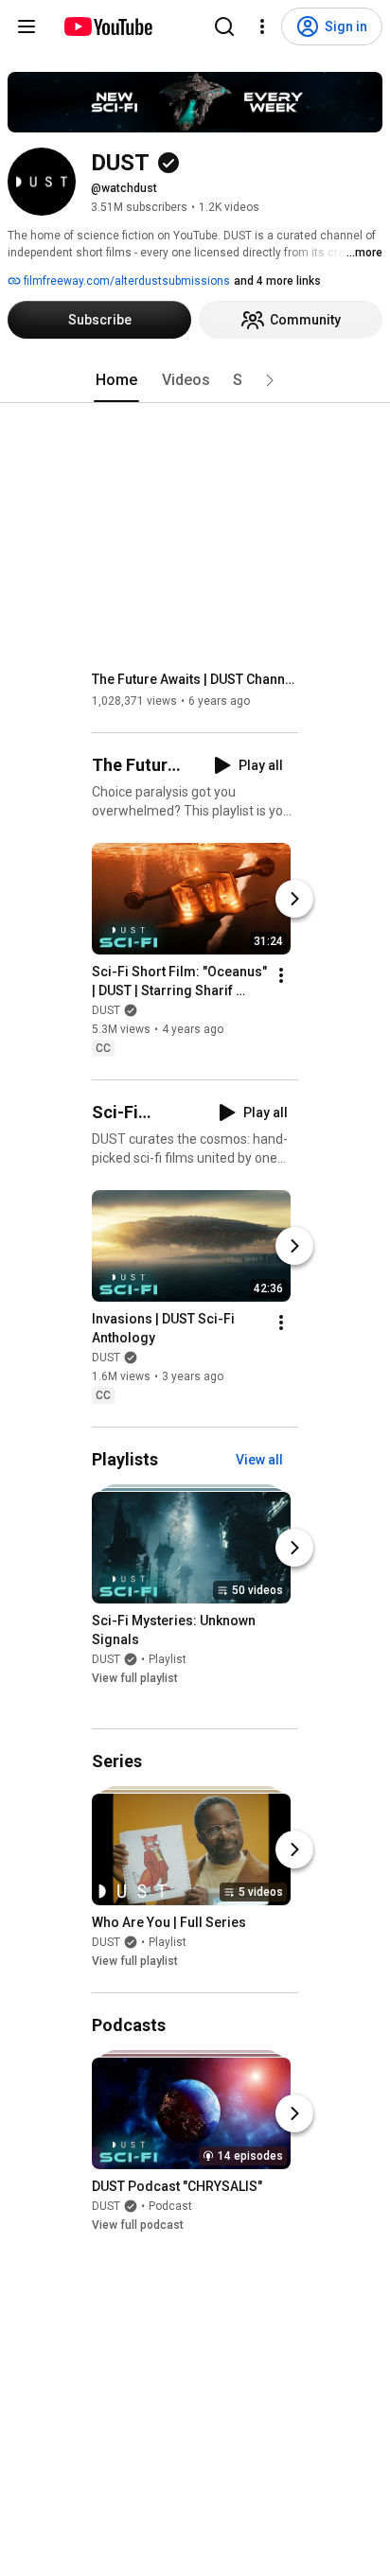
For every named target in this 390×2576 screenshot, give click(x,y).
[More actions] (281, 975)
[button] (270, 380)
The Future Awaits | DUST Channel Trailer (195, 679)
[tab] (116, 380)
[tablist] (195, 380)
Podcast (170, 2206)
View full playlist (135, 1678)
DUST (106, 1010)
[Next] (294, 899)
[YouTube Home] (107, 26)
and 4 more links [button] (277, 281)
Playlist (168, 1659)
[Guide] (27, 26)
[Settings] (262, 26)
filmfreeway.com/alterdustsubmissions (125, 281)
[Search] (224, 26)
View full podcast (138, 2225)
